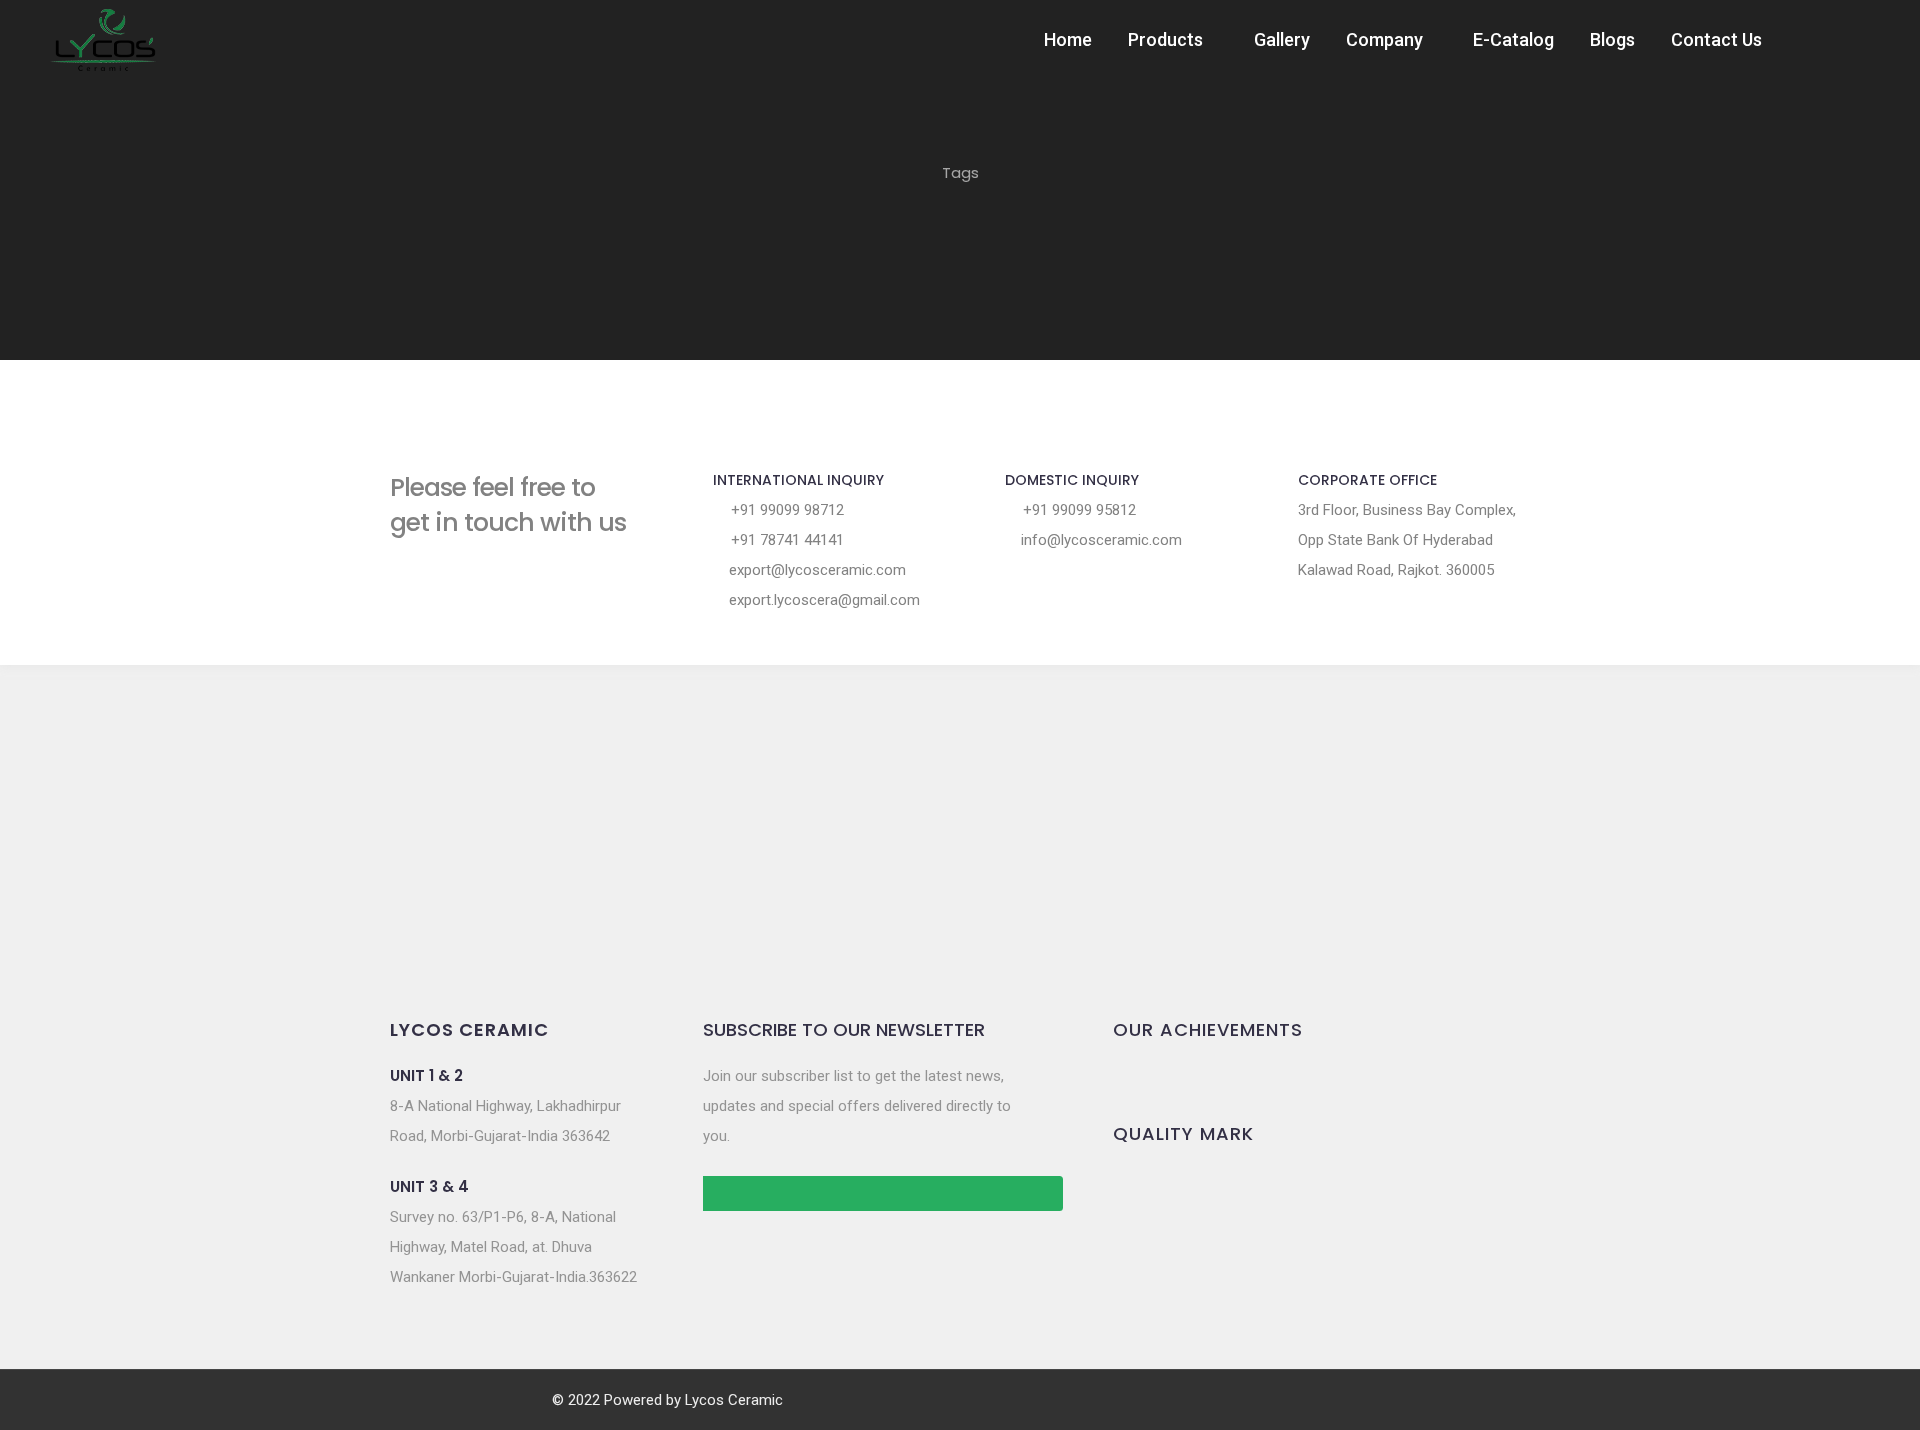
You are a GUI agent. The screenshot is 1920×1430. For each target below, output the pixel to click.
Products (1165, 39)
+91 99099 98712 (785, 510)
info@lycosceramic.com (1099, 540)
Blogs (1612, 39)
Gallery (1282, 39)
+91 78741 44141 (785, 540)
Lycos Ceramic (734, 1400)
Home (1068, 39)
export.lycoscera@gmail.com (822, 600)
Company (1384, 39)
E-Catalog (1513, 39)
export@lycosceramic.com (815, 570)
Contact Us (1716, 39)
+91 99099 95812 (1077, 510)
